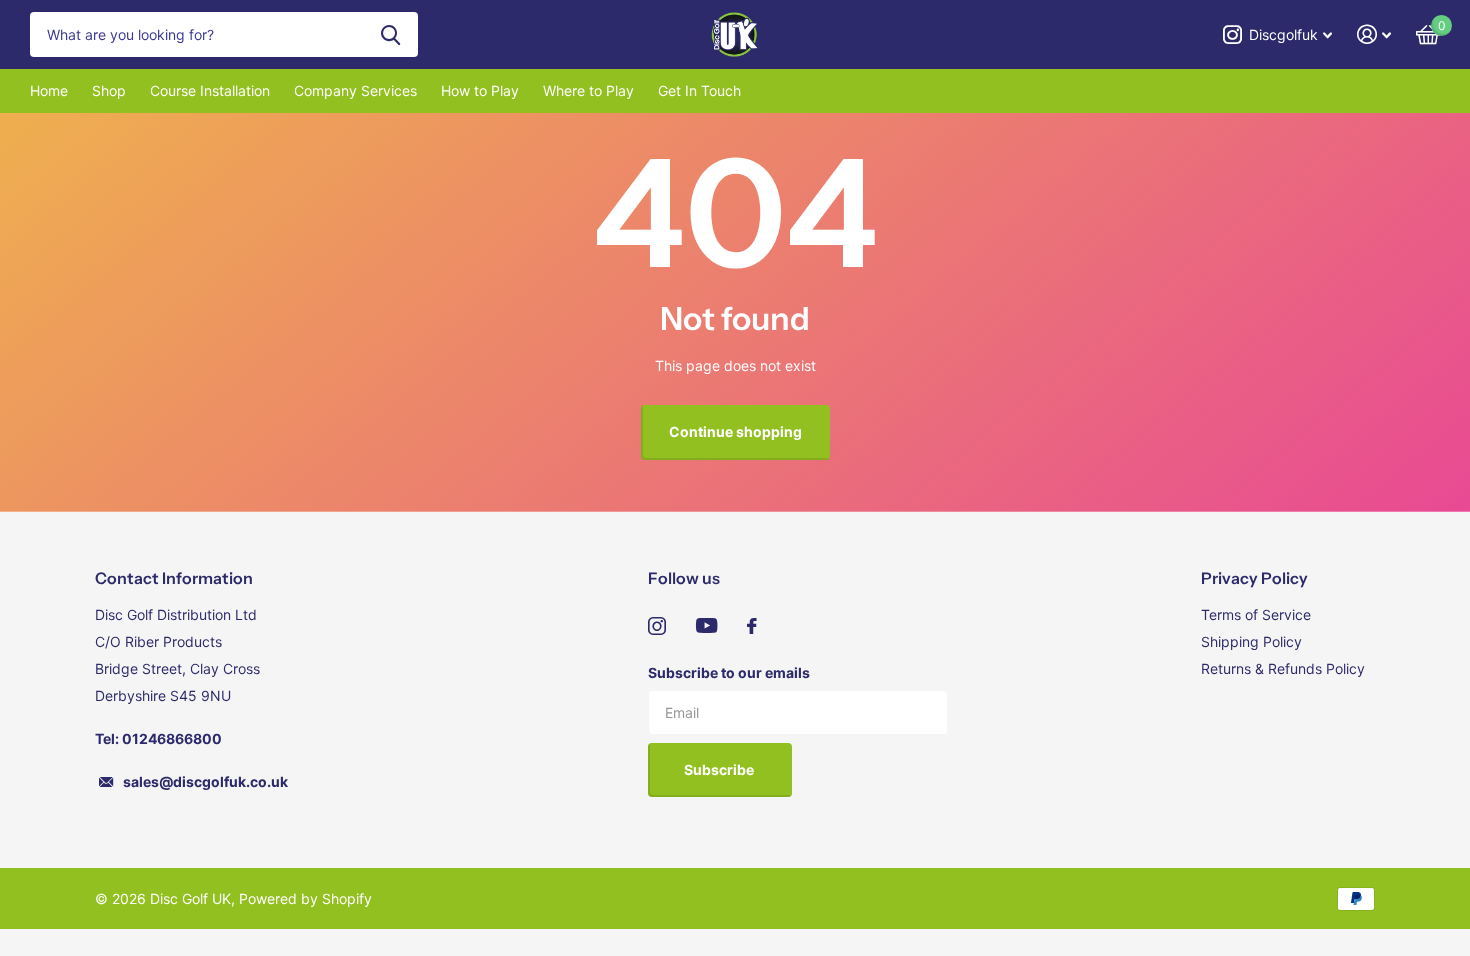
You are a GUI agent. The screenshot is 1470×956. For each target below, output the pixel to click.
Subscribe (720, 769)
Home (49, 90)
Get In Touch (699, 90)
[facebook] (752, 626)
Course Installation (210, 90)
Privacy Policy (1254, 578)
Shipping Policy (1251, 641)
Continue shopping (735, 431)
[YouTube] (706, 626)
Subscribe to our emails (729, 672)
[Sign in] (1374, 34)
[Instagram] (657, 626)
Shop (109, 90)
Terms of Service (1256, 614)
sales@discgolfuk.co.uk (205, 781)
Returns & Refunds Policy (1283, 668)
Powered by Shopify (305, 898)
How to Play (480, 90)
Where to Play (588, 90)
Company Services (355, 90)
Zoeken (390, 34)
